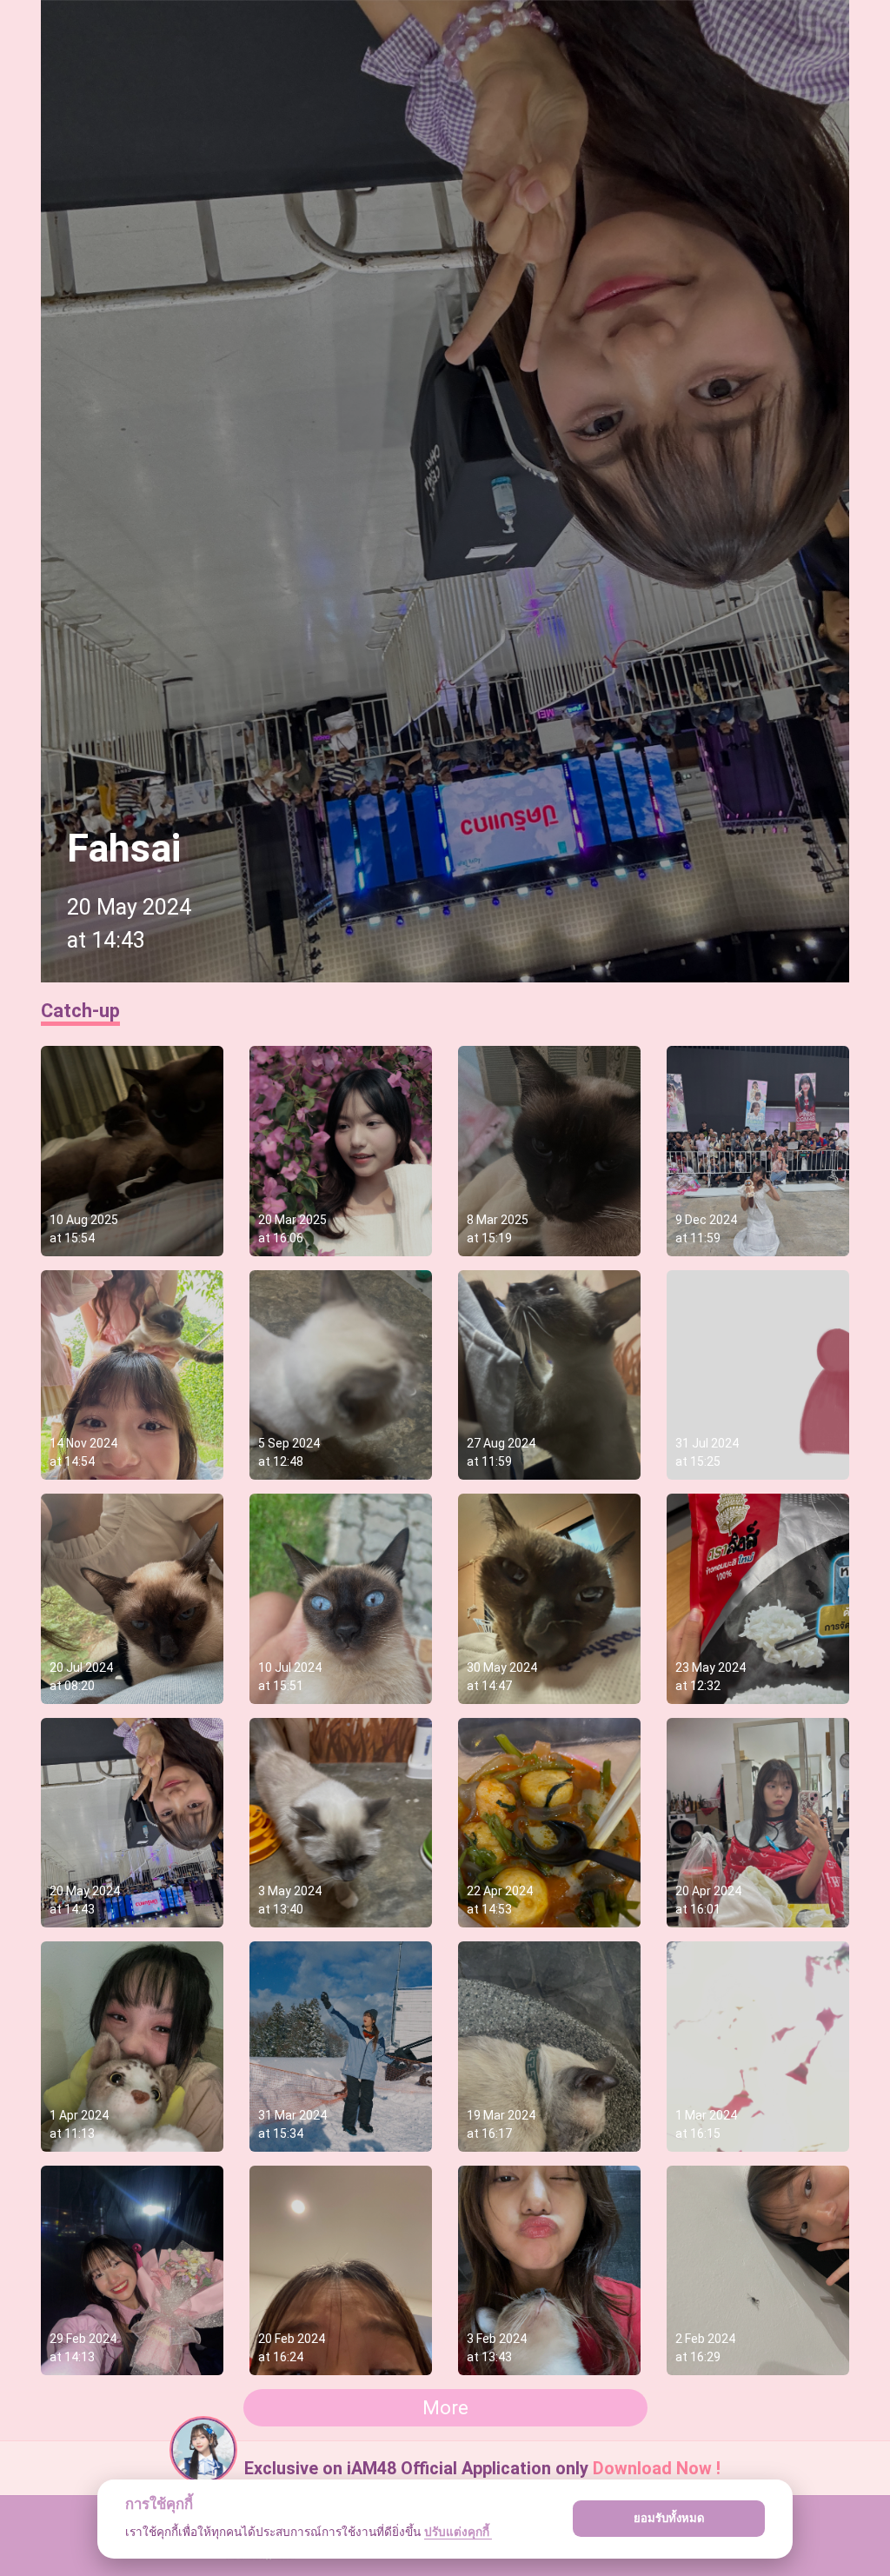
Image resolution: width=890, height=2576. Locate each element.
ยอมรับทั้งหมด (669, 2518)
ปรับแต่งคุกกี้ (458, 2532)
